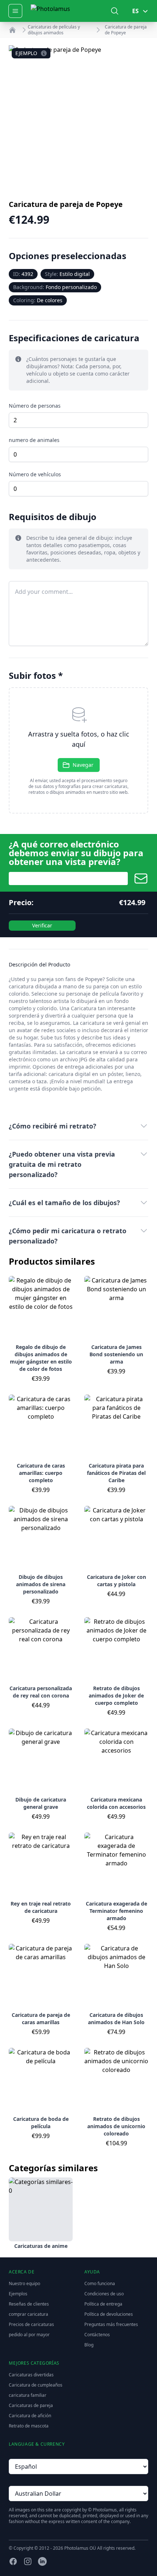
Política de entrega (103, 2304)
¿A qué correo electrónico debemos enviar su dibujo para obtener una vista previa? (76, 853)
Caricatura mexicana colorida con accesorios (116, 1803)
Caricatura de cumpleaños (36, 2385)
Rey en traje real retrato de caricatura (41, 1907)
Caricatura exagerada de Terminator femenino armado (116, 1911)
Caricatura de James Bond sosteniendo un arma (116, 1354)
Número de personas (35, 406)
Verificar (42, 925)
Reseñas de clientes (29, 2304)
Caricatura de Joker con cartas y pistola (116, 1581)
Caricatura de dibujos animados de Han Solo (116, 2018)
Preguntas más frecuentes (111, 2324)
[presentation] (78, 750)
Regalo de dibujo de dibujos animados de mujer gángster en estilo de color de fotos (41, 1358)
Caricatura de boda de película (41, 2123)
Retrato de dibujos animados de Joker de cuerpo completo (116, 1695)
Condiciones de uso (104, 2294)
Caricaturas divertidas (31, 2375)
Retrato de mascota (29, 2426)
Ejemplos (18, 2294)
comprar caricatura (28, 2314)
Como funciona (100, 2283)
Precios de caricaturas (31, 2324)
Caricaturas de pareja (31, 2405)
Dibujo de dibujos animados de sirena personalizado (41, 1584)
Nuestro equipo (24, 2283)
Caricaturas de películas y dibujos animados (54, 30)
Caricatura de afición (30, 2416)
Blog (89, 2345)
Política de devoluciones (109, 2314)
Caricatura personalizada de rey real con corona (41, 1692)
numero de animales (34, 440)
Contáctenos (97, 2335)
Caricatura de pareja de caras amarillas (41, 2018)
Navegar (83, 765)
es (135, 11)
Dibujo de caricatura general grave (41, 1803)
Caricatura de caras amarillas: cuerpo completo (41, 1473)
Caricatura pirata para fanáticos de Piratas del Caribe (116, 1473)
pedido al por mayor (29, 2335)
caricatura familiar (28, 2395)
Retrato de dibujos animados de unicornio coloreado (116, 2126)
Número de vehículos (35, 474)
